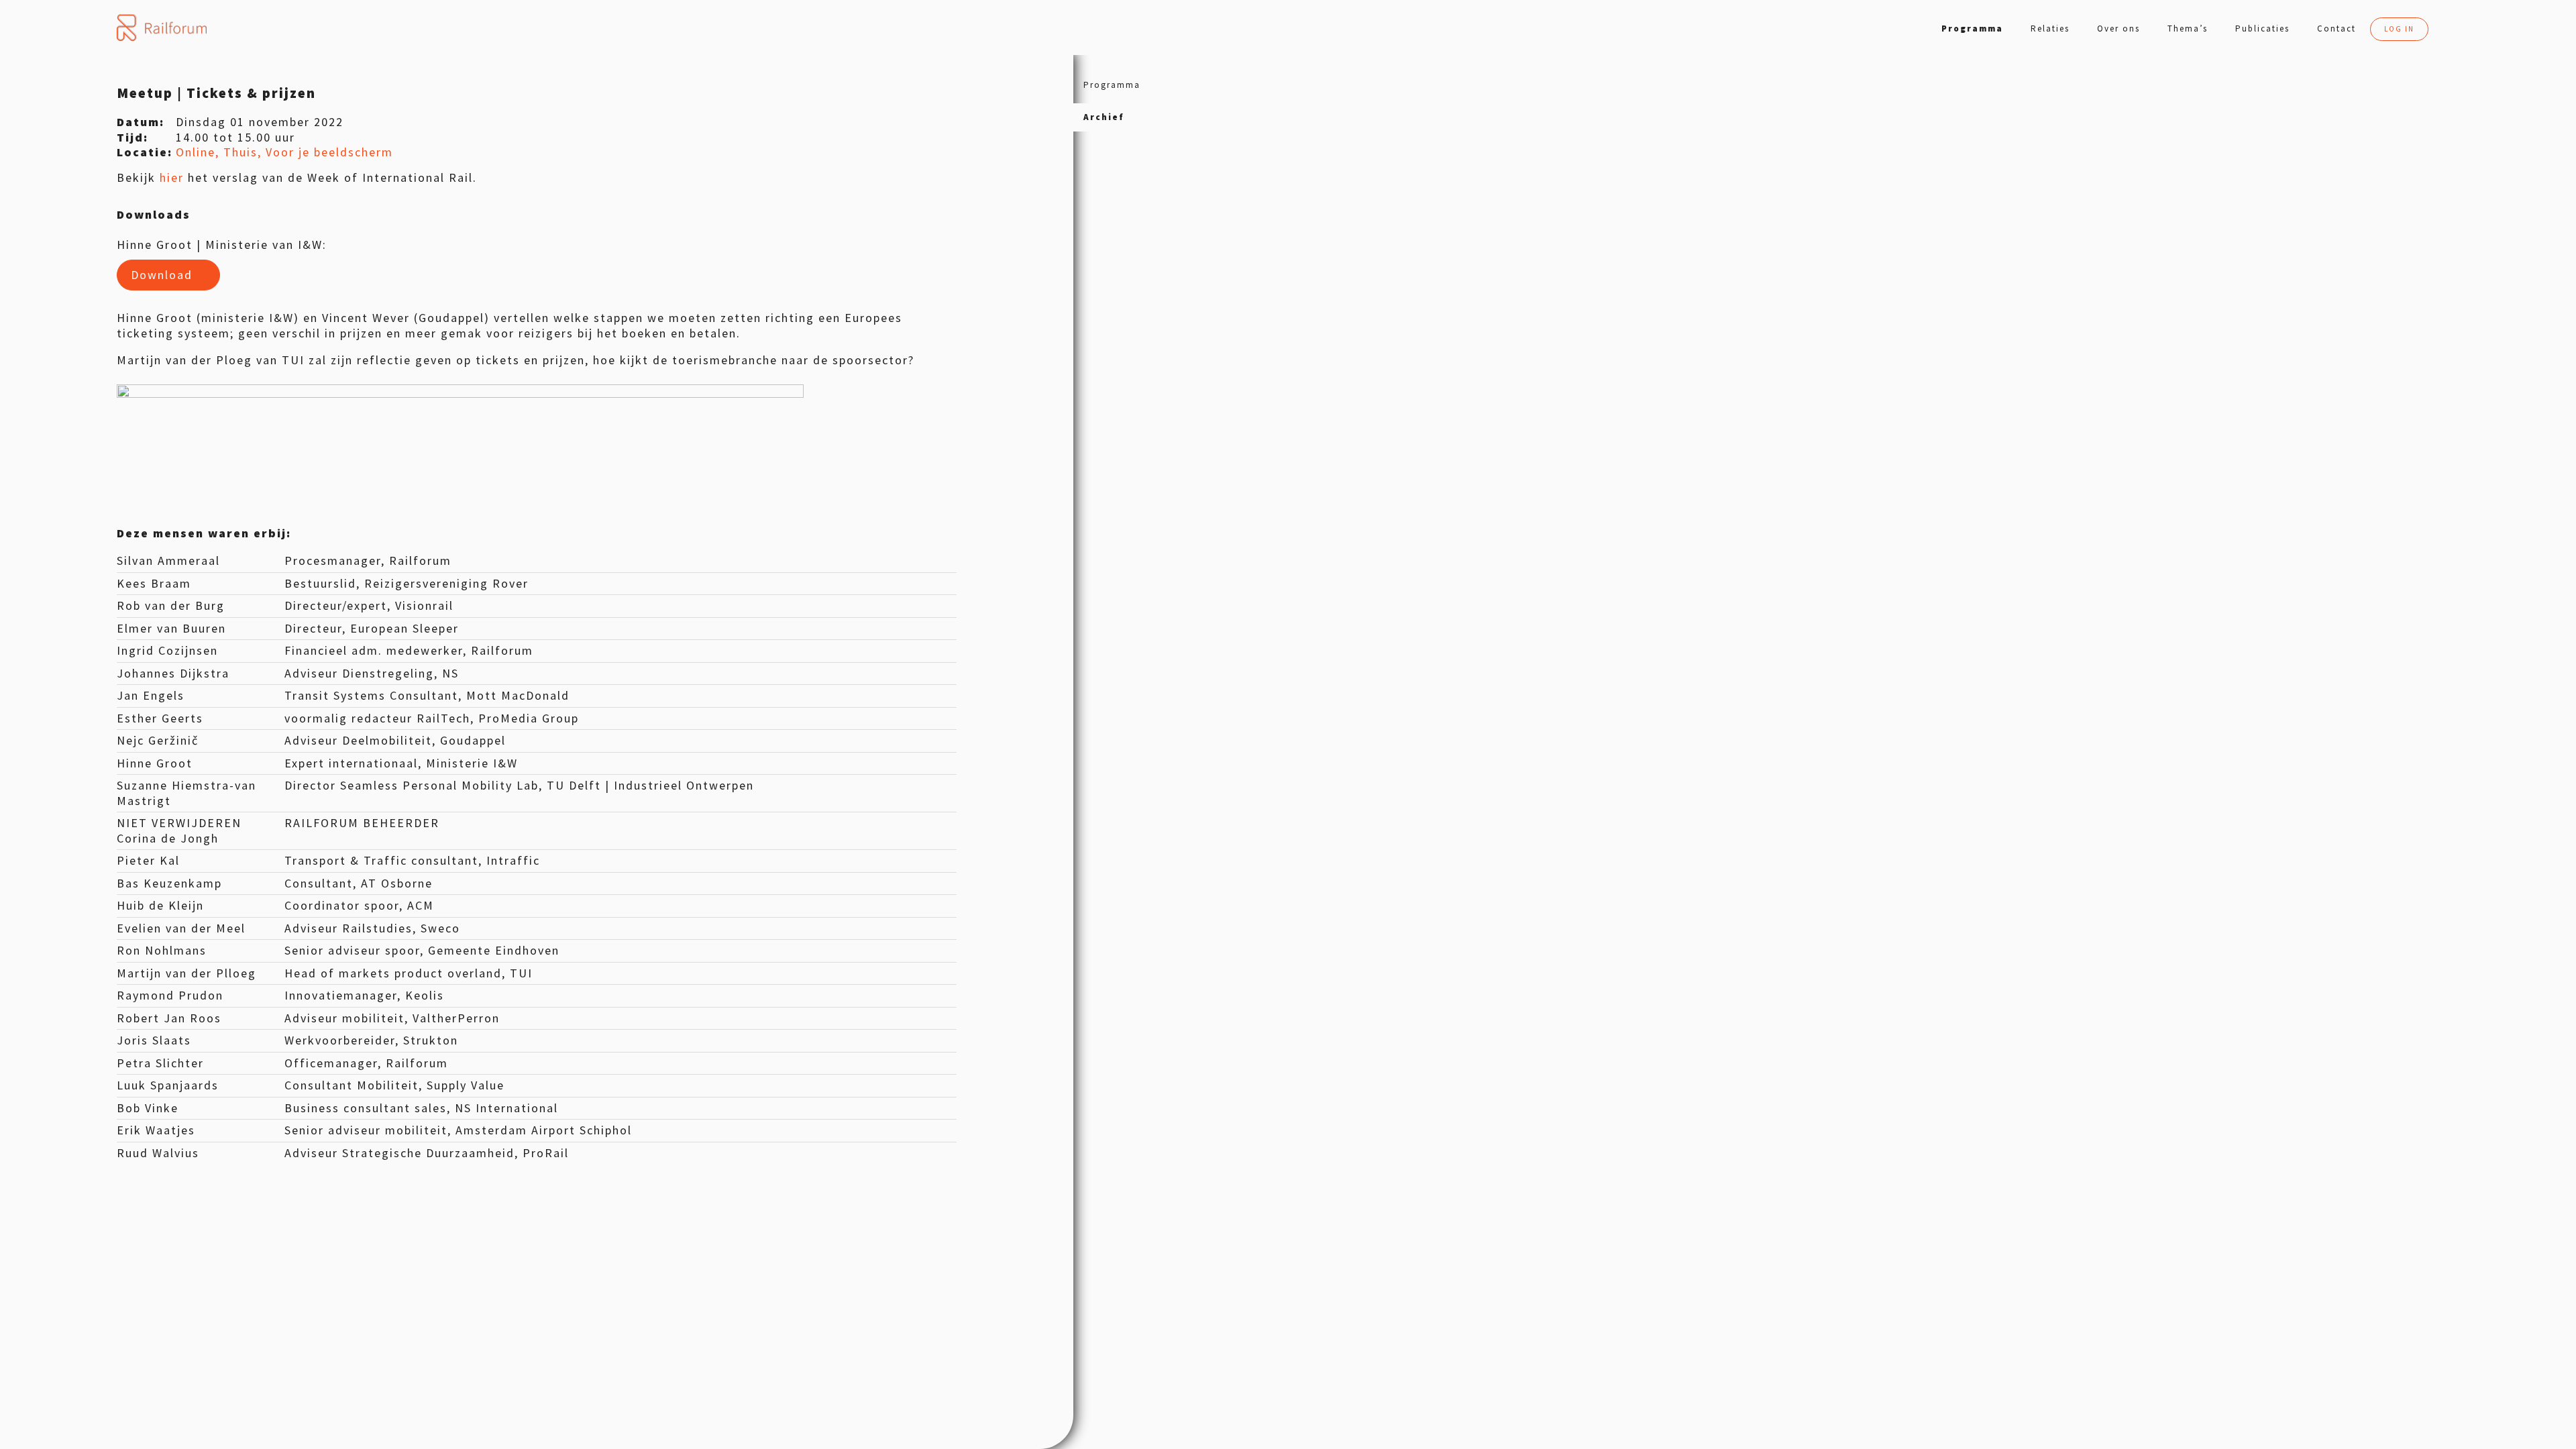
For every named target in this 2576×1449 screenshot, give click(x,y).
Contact (2337, 29)
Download (162, 275)
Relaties (2050, 29)
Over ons (2118, 29)
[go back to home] (161, 28)
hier (172, 177)
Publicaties (2262, 29)
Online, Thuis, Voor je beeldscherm (284, 152)
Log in (2399, 29)
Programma (1972, 29)
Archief (1104, 117)
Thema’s (2188, 29)
